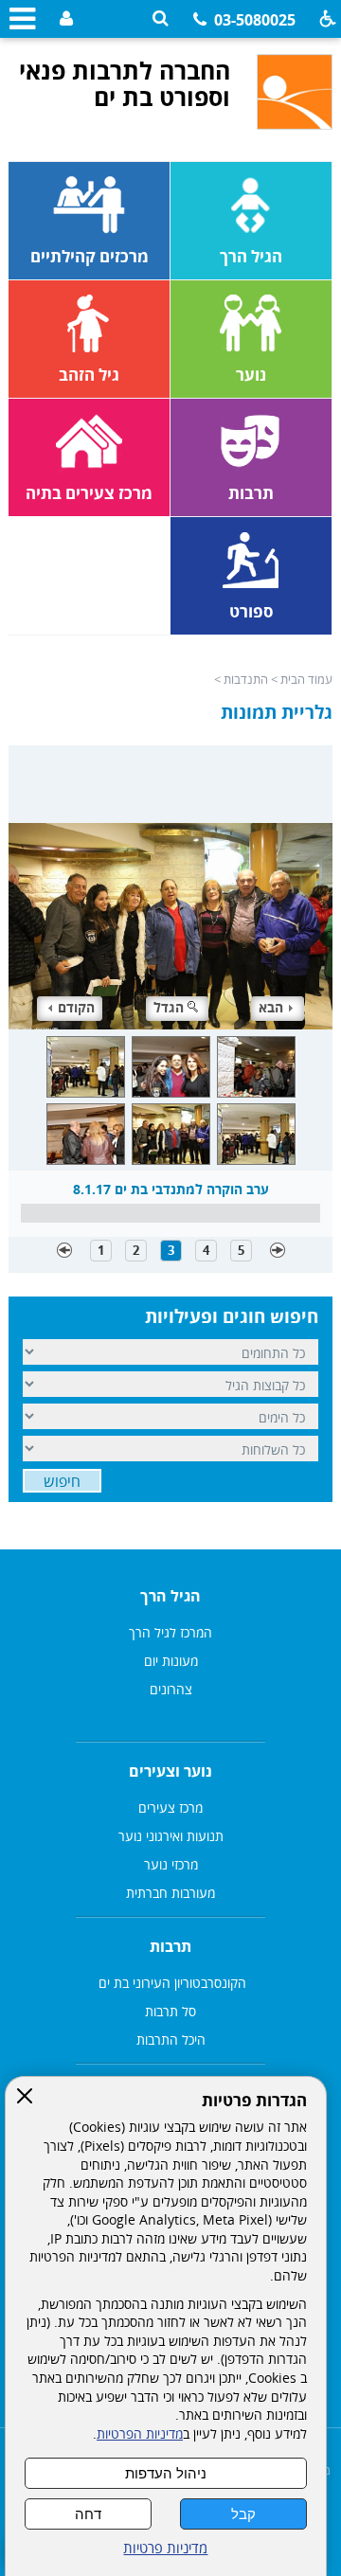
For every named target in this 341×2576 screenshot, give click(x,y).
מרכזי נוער (171, 1864)
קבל (243, 2514)
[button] (161, 18)
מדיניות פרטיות (165, 2548)
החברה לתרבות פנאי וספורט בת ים (125, 83)
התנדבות (246, 679)
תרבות (170, 1946)
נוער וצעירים (170, 1771)
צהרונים (171, 1689)
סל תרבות (170, 2011)
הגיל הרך (170, 1596)
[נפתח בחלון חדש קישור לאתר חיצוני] (64, 19)
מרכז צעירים (170, 1807)
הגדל (169, 1007)
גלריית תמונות (277, 712)
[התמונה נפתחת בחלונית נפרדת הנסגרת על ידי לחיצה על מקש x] (170, 887)
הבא (271, 1007)
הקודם (76, 1007)
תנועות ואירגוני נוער (171, 1836)
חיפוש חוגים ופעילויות (232, 1316)
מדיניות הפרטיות (140, 2434)
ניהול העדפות (166, 2473)
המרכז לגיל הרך (170, 1632)
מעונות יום (171, 1661)
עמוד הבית (306, 679)
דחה (88, 2514)
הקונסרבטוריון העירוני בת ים (170, 1983)
